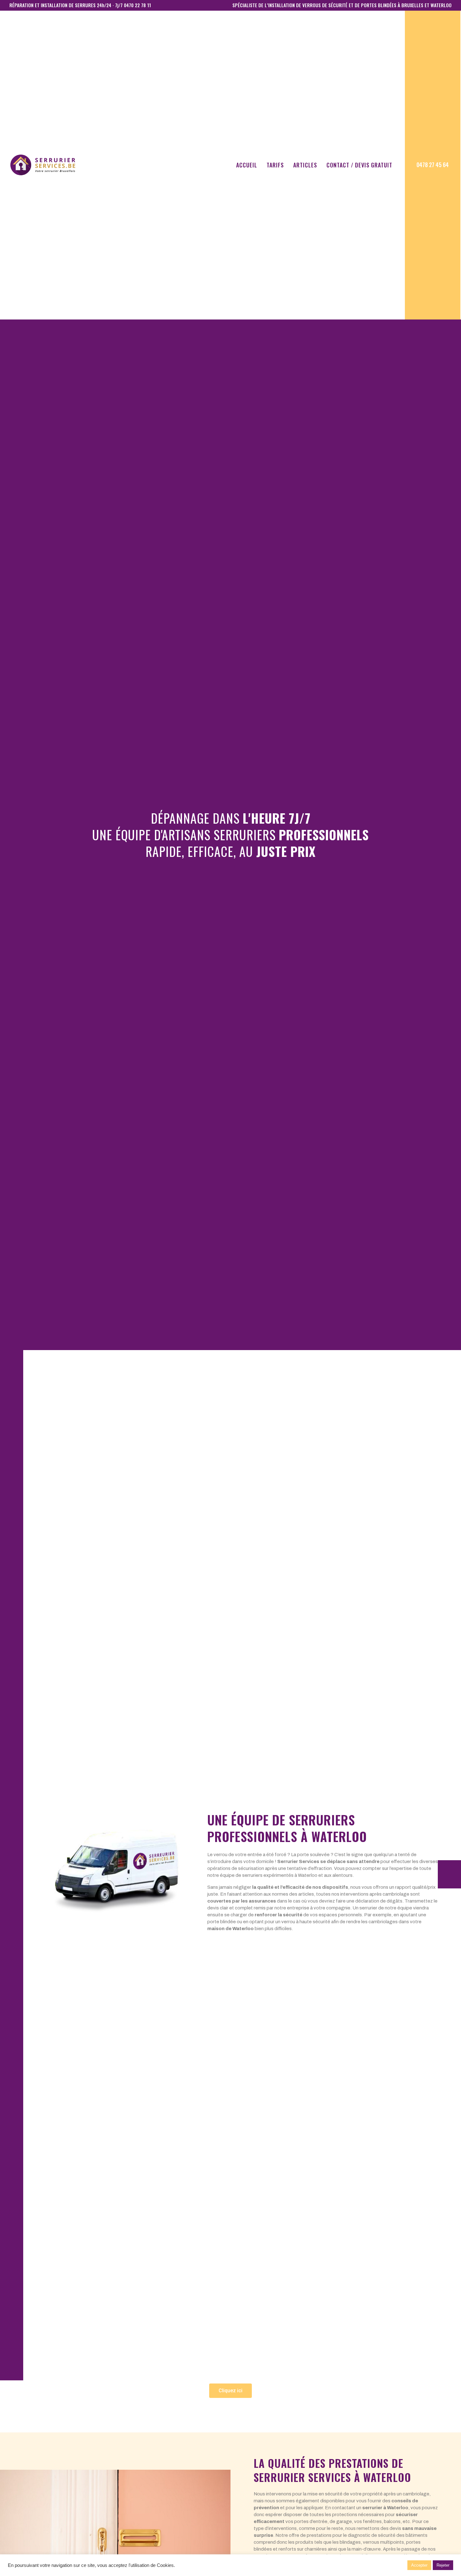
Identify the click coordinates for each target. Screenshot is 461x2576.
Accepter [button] (419, 2565)
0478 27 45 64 (433, 165)
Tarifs (275, 165)
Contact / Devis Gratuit (359, 165)
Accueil (247, 165)
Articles (305, 165)
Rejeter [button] (443, 2565)
